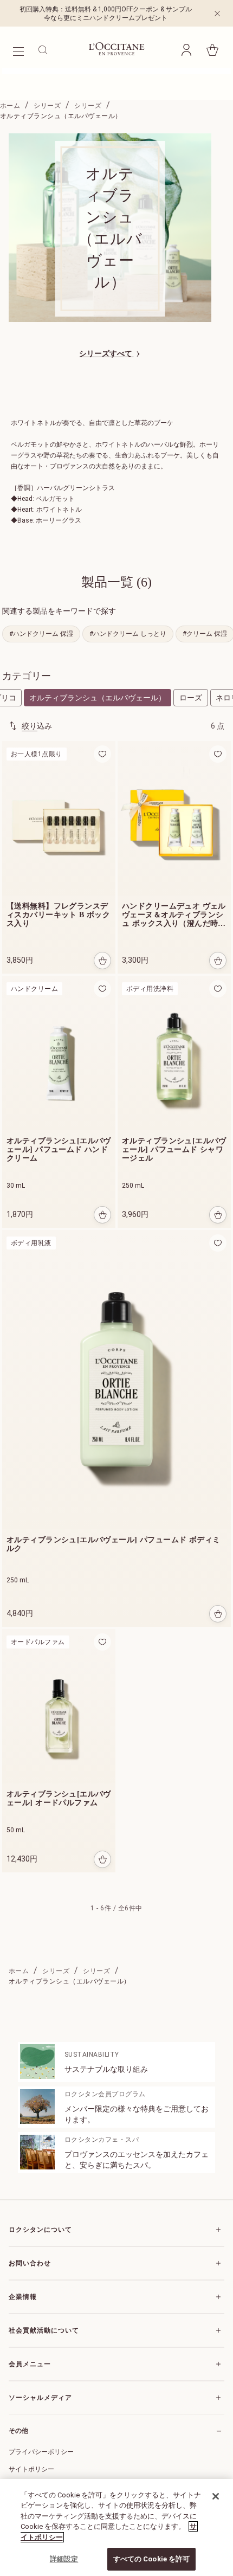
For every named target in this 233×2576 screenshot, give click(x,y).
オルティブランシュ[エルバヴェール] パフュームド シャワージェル (174, 1149)
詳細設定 (64, 2559)
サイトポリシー (31, 2469)
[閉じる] (216, 2496)
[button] (186, 50)
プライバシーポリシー (41, 2452)
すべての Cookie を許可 (152, 2559)
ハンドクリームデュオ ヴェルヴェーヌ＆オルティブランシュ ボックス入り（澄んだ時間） (174, 915)
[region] (116, 2527)
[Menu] (18, 50)
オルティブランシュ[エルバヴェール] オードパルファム (59, 1798)
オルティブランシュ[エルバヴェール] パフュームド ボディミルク (114, 1544)
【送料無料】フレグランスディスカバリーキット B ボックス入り (58, 915)
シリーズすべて (106, 353)
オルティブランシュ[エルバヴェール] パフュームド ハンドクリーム (59, 1149)
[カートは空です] (212, 50)
